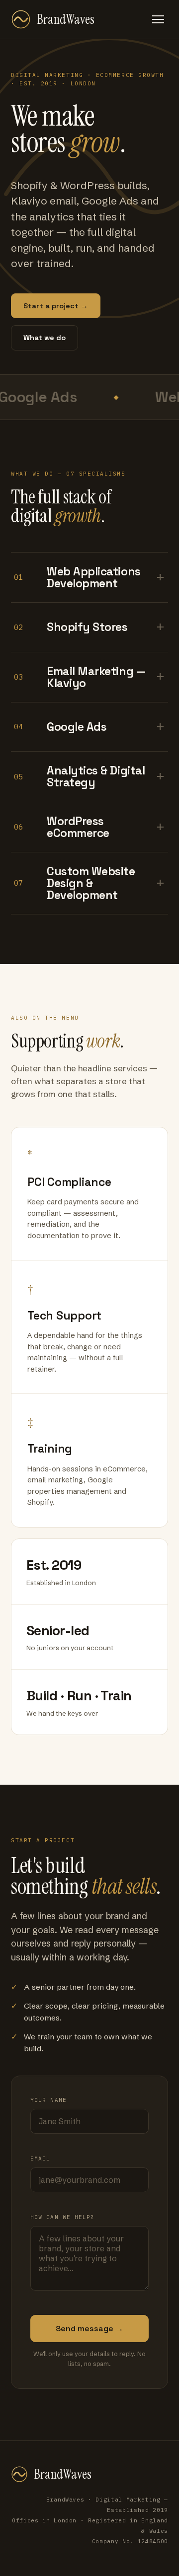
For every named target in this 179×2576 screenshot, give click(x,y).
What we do (45, 338)
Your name (48, 2100)
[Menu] (158, 19)
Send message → (89, 2329)
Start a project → (56, 306)
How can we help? (63, 2217)
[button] (89, 578)
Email (41, 2158)
